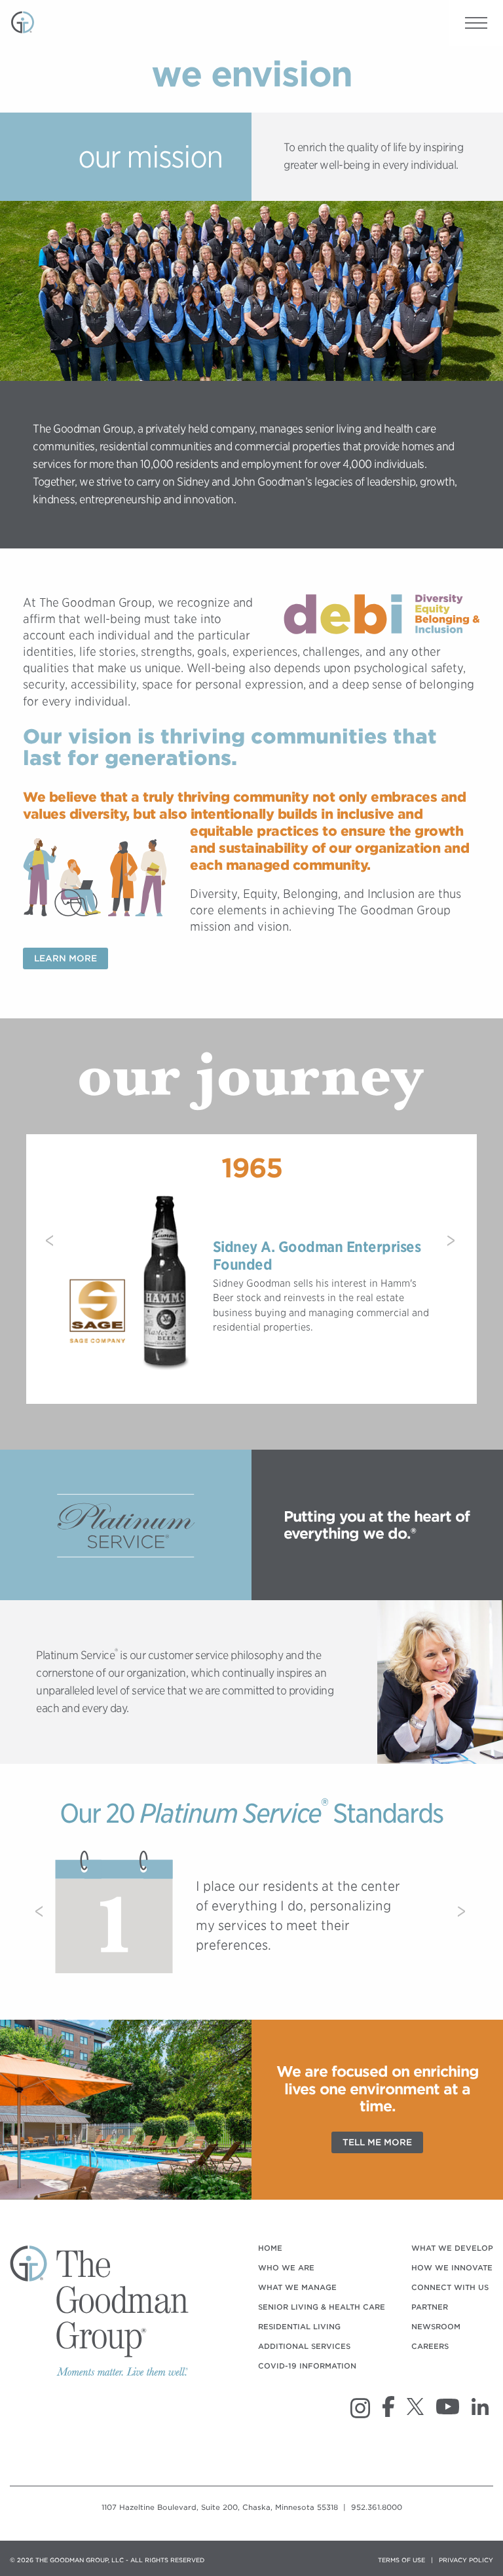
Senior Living (322, 2307)
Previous (51, 1247)
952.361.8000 (377, 2507)
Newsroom (436, 2327)
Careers (430, 2346)
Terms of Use (401, 2560)
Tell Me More (377, 2142)
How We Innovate (452, 2268)
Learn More (65, 958)
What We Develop (452, 2248)
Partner (430, 2307)
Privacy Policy (466, 2560)
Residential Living (299, 2327)
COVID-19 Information (307, 2366)
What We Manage (297, 2287)
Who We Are (286, 2268)
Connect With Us (450, 2287)
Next (452, 1247)
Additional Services (304, 2346)
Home (270, 2248)
